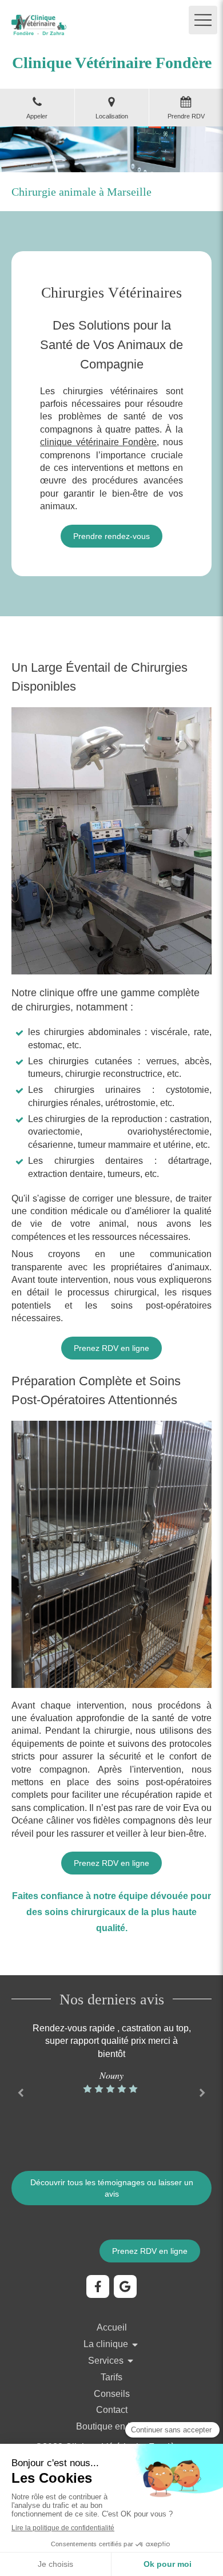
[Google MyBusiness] (125, 2286)
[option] (111, 2059)
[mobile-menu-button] (203, 20)
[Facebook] (98, 2286)
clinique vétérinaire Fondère (98, 442)
